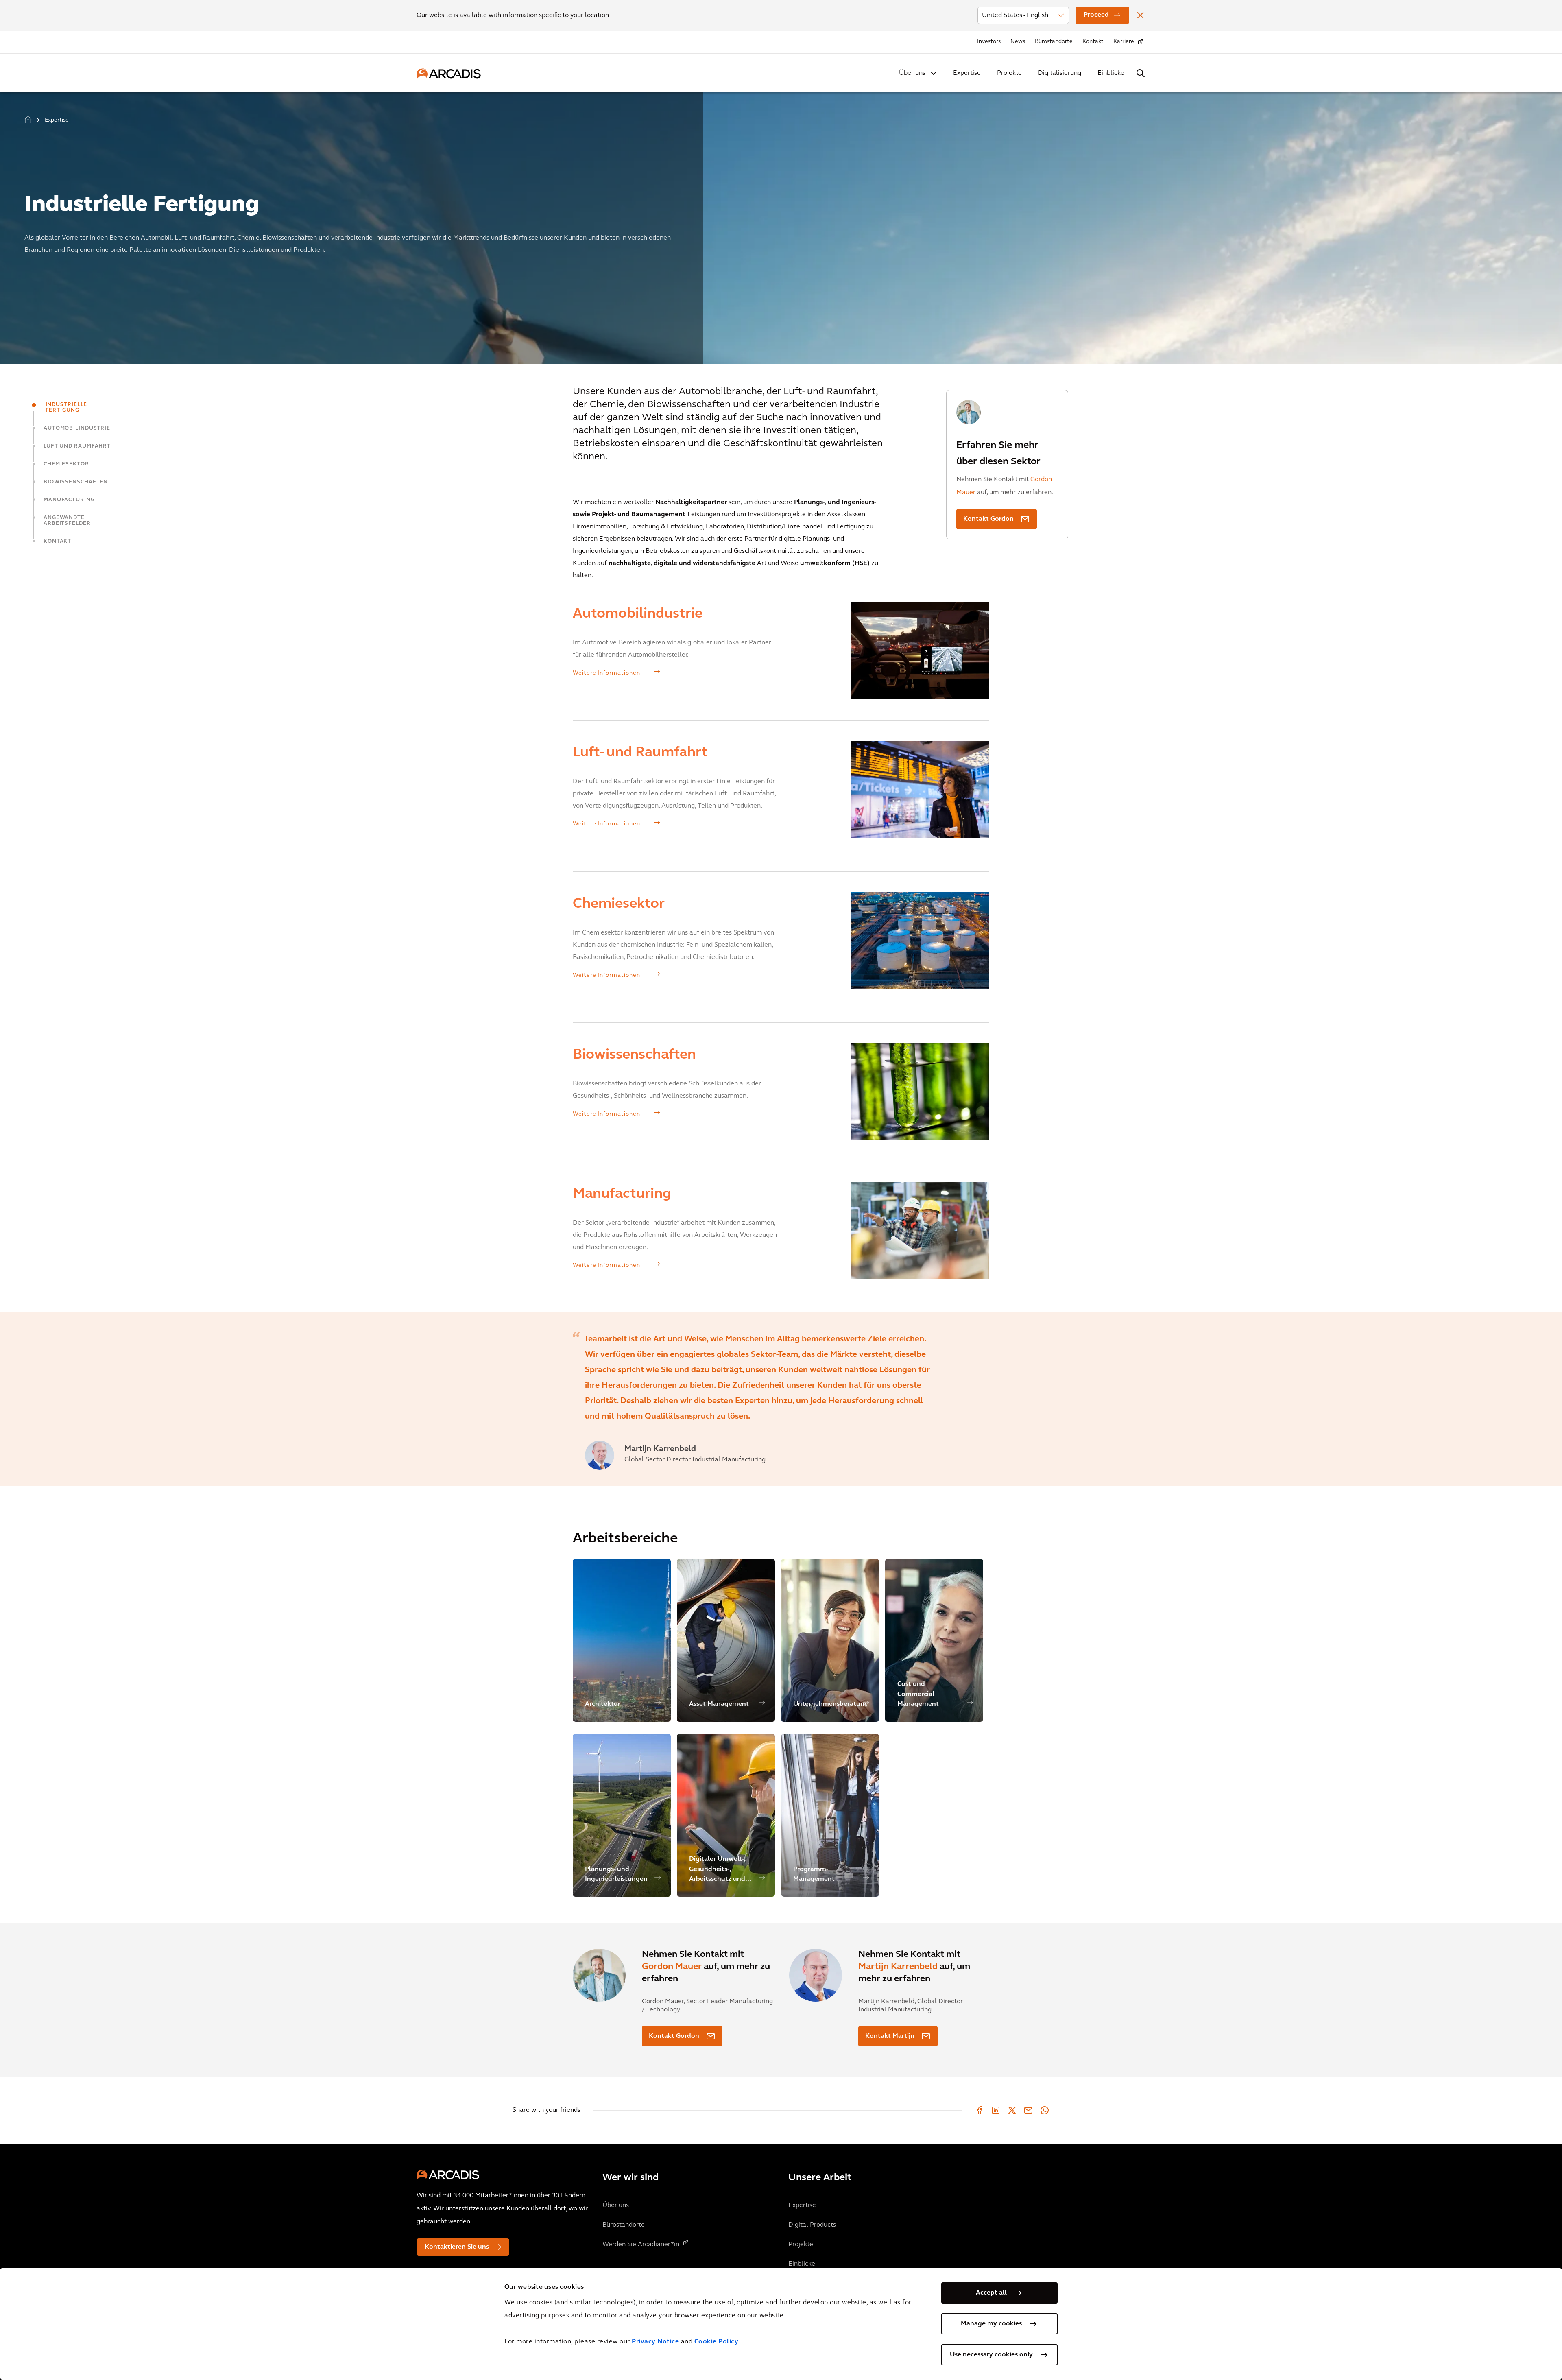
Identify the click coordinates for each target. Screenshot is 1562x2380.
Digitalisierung (1060, 73)
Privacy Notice (655, 2342)
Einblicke (1111, 73)
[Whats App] (1045, 2110)
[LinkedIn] (996, 2110)
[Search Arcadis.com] (1141, 73)
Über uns (912, 73)
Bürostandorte (1054, 42)
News (1018, 42)
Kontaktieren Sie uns (457, 2247)
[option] (781, 225)
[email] (1028, 2110)
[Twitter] (1012, 2110)
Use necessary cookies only (991, 2355)
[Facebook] (980, 2110)
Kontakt (1093, 42)
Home (28, 119)
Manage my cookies (991, 2324)
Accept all (991, 2293)
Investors (989, 42)
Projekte (1009, 73)
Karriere (1124, 42)
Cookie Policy (717, 2342)
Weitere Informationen (607, 673)
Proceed (1096, 15)
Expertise (967, 73)
